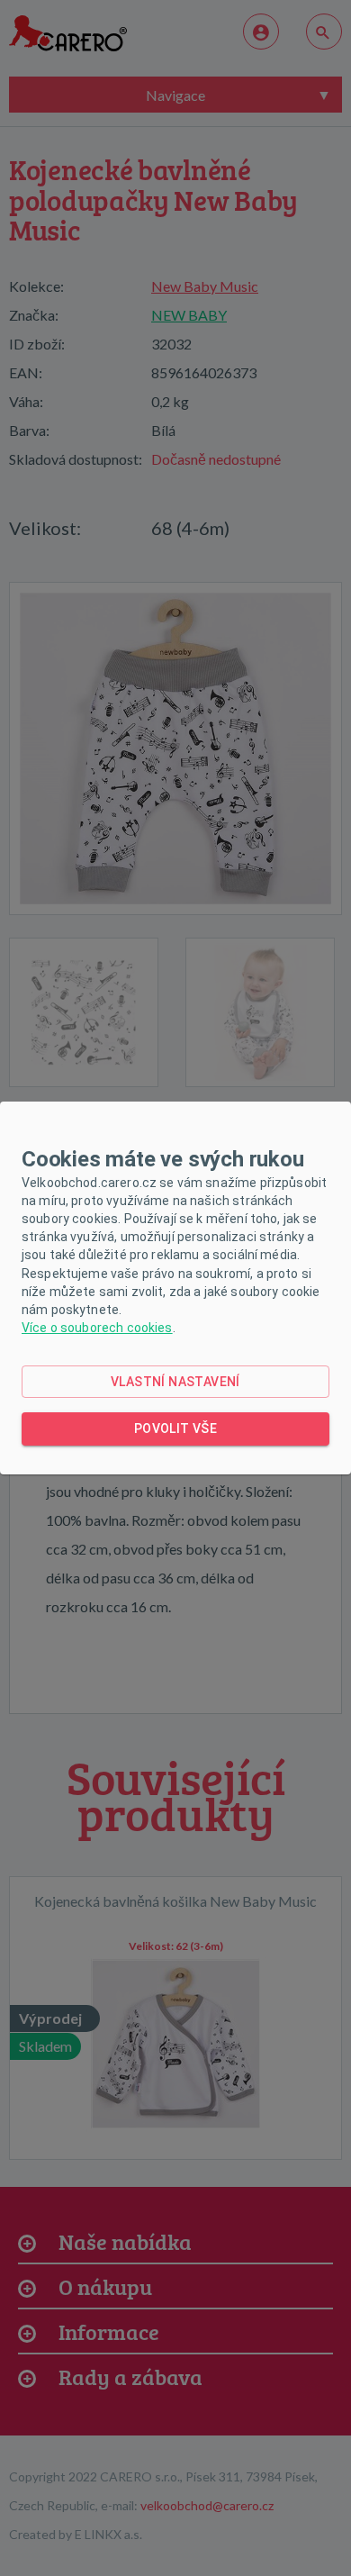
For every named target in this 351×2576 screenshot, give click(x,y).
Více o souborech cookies (97, 1328)
